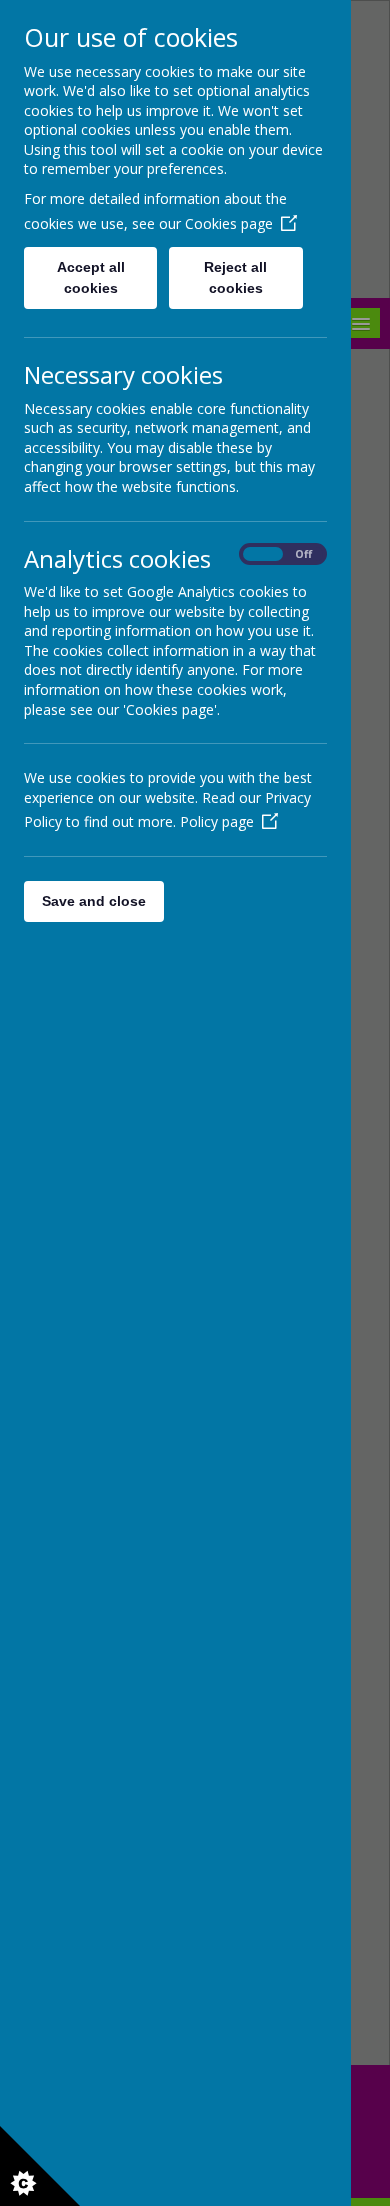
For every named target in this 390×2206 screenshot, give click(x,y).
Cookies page (229, 223)
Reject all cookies (235, 277)
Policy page (217, 821)
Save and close (94, 901)
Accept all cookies (91, 277)
